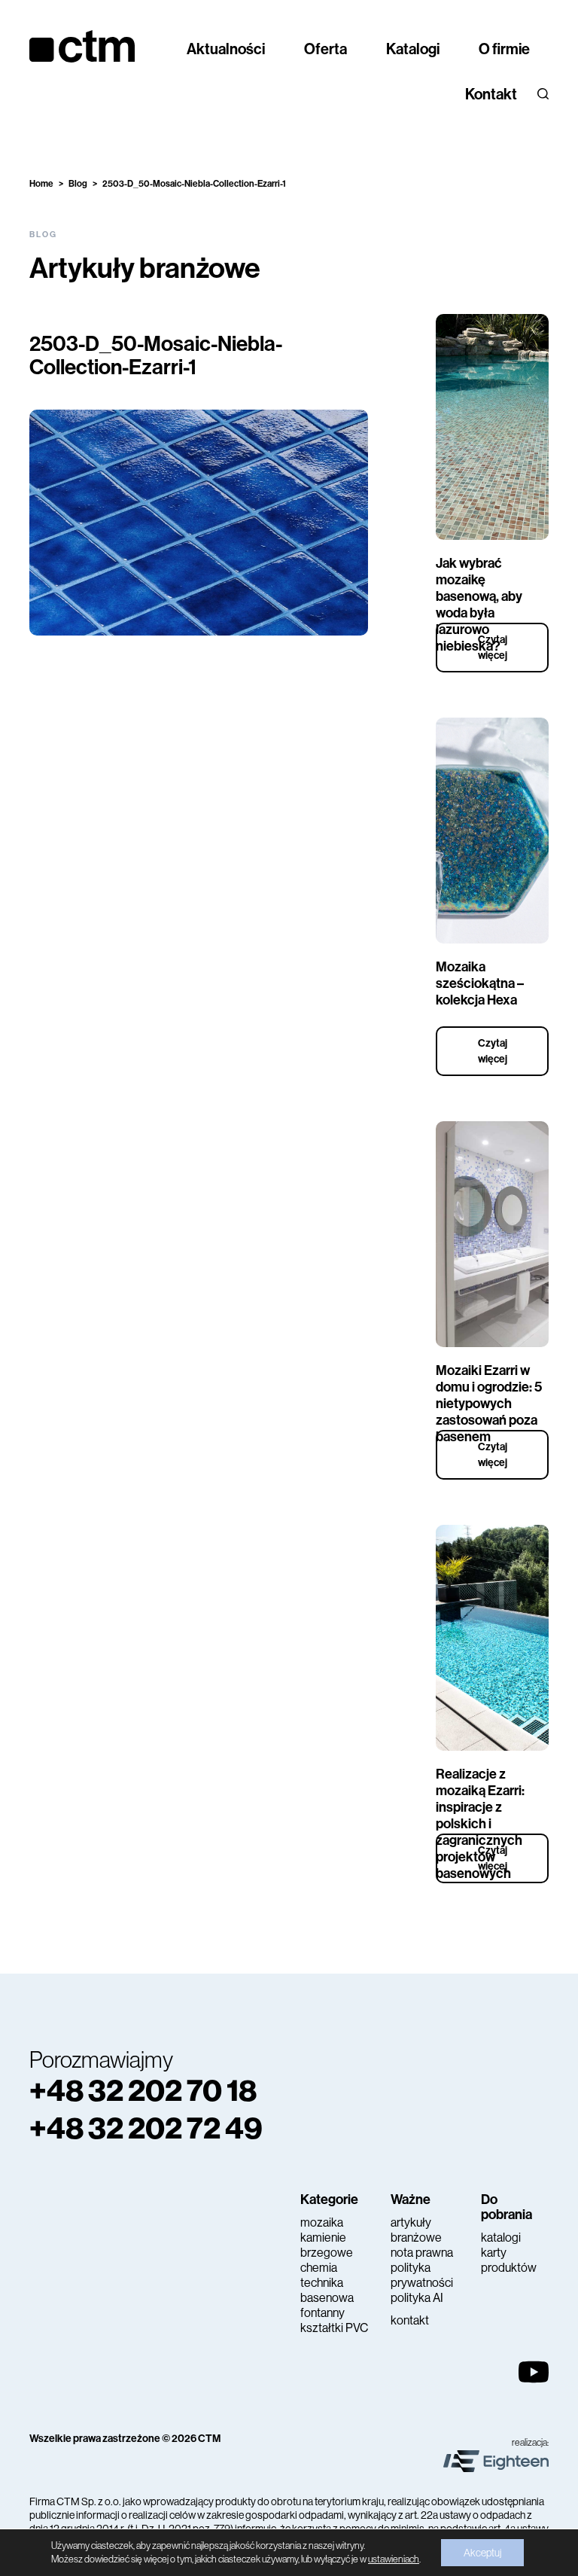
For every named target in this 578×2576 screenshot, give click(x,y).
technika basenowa (327, 2290)
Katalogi (413, 49)
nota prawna (422, 2253)
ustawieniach (394, 2559)
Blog (78, 184)
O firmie (504, 49)
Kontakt (491, 94)
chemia (319, 2268)
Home (41, 184)
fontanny (322, 2313)
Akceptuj (482, 2553)
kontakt (410, 2320)
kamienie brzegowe (327, 2245)
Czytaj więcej (493, 648)
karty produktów (509, 2260)
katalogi (501, 2238)
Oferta (326, 49)
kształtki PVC (334, 2328)
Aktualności (226, 49)
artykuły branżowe (416, 2230)
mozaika (322, 2222)
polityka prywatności (422, 2275)
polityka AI (417, 2298)
